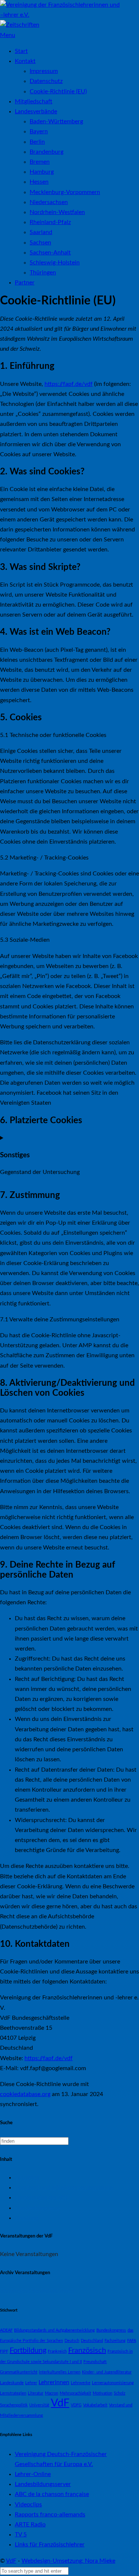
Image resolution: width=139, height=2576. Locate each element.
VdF (60, 2403)
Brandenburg (47, 152)
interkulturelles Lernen (60, 2372)
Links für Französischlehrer (50, 2545)
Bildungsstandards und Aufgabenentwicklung (54, 2330)
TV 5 (21, 2535)
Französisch (87, 2350)
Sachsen (40, 243)
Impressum (44, 71)
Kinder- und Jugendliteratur (107, 2372)
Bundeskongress (111, 2330)
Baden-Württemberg (56, 121)
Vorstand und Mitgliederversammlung (64, 2188)
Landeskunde (12, 2383)
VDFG (76, 2405)
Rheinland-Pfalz (50, 222)
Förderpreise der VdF (42, 2198)
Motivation (102, 2393)
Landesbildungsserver (43, 2484)
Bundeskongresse (37, 2208)
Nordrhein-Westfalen (57, 212)
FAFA (132, 2341)
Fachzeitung (115, 2341)
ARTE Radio (30, 2525)
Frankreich (57, 2351)
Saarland (41, 232)
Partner (25, 283)
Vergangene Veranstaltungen (37, 2291)
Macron (52, 2393)
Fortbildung (28, 2350)
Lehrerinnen (54, 2382)
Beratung (27, 2218)
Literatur (36, 2393)
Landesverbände (36, 111)
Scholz (120, 2393)
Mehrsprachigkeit (75, 2393)
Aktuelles (27, 2178)
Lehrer (31, 2383)
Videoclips (28, 2505)
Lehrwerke (81, 2383)
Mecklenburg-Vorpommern (65, 192)
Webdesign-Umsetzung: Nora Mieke (68, 2561)
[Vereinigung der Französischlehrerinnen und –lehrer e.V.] (69, 15)
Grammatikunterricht (19, 2372)
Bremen (40, 162)
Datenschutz (46, 81)
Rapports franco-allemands (50, 2515)
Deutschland (92, 2341)
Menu (8, 35)
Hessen (39, 182)
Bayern (39, 131)
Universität (39, 2405)
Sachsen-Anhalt (50, 253)
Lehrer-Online (33, 2474)
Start (21, 51)
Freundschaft (95, 2362)
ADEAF (6, 2330)
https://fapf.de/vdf (69, 384)
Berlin (37, 142)
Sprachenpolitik (14, 2405)
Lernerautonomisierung (113, 2383)
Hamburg (42, 172)
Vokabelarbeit (95, 2405)
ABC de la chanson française (52, 2494)
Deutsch (72, 2341)
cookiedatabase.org (25, 2094)
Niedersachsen (49, 202)
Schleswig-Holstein (55, 263)
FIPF (4, 2351)
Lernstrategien (13, 2393)
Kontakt (25, 61)
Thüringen (43, 273)
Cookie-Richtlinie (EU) (58, 91)
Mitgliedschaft (34, 101)
